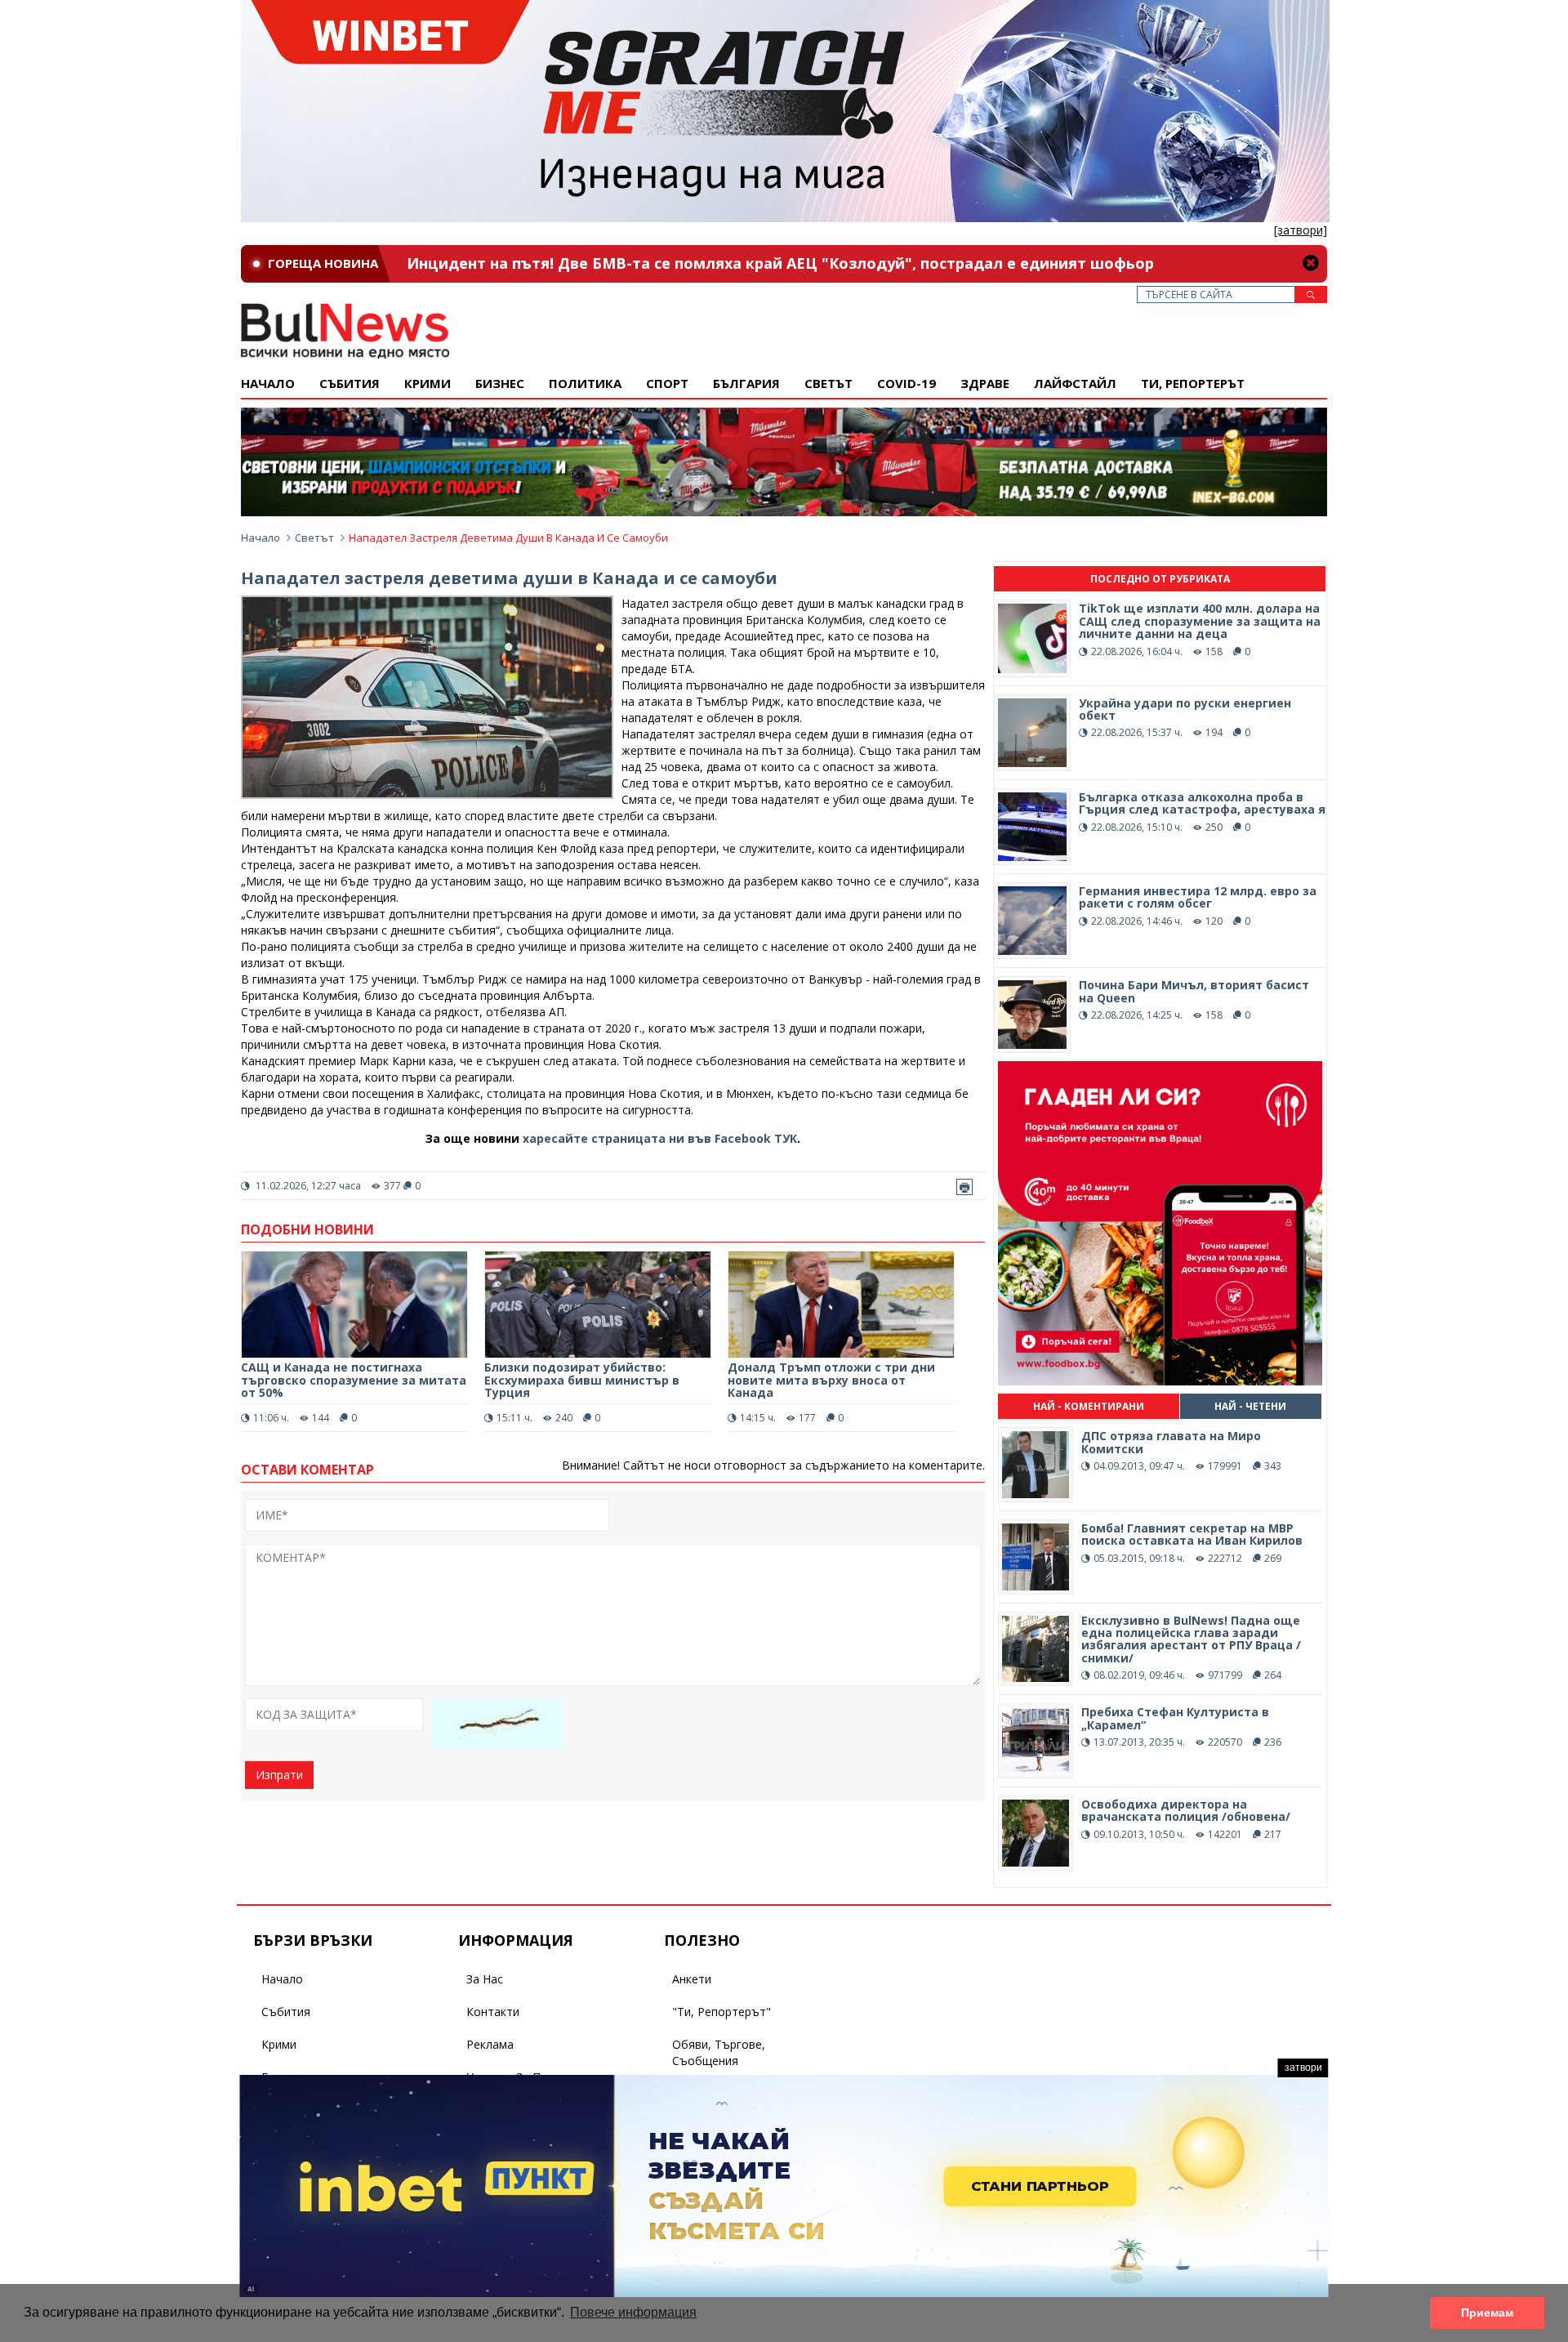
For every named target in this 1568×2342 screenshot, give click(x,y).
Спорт (667, 383)
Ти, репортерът (1193, 383)
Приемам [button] (1487, 2313)
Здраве (985, 383)
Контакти (493, 2012)
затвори (1303, 2068)
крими (428, 383)
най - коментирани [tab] (1089, 1406)
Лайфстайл (1075, 383)
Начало (268, 383)
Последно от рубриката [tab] (1160, 579)
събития (350, 383)
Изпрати (279, 1775)
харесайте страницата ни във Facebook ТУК (660, 1138)
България (746, 383)
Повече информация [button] (633, 2312)
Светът (829, 383)
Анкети (692, 1979)
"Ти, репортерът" (722, 2012)
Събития (286, 2012)
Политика (585, 383)
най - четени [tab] (1250, 1406)
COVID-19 (906, 383)
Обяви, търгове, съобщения (719, 2052)
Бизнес (500, 383)
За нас (485, 1979)
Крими (279, 2044)
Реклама (490, 2044)
